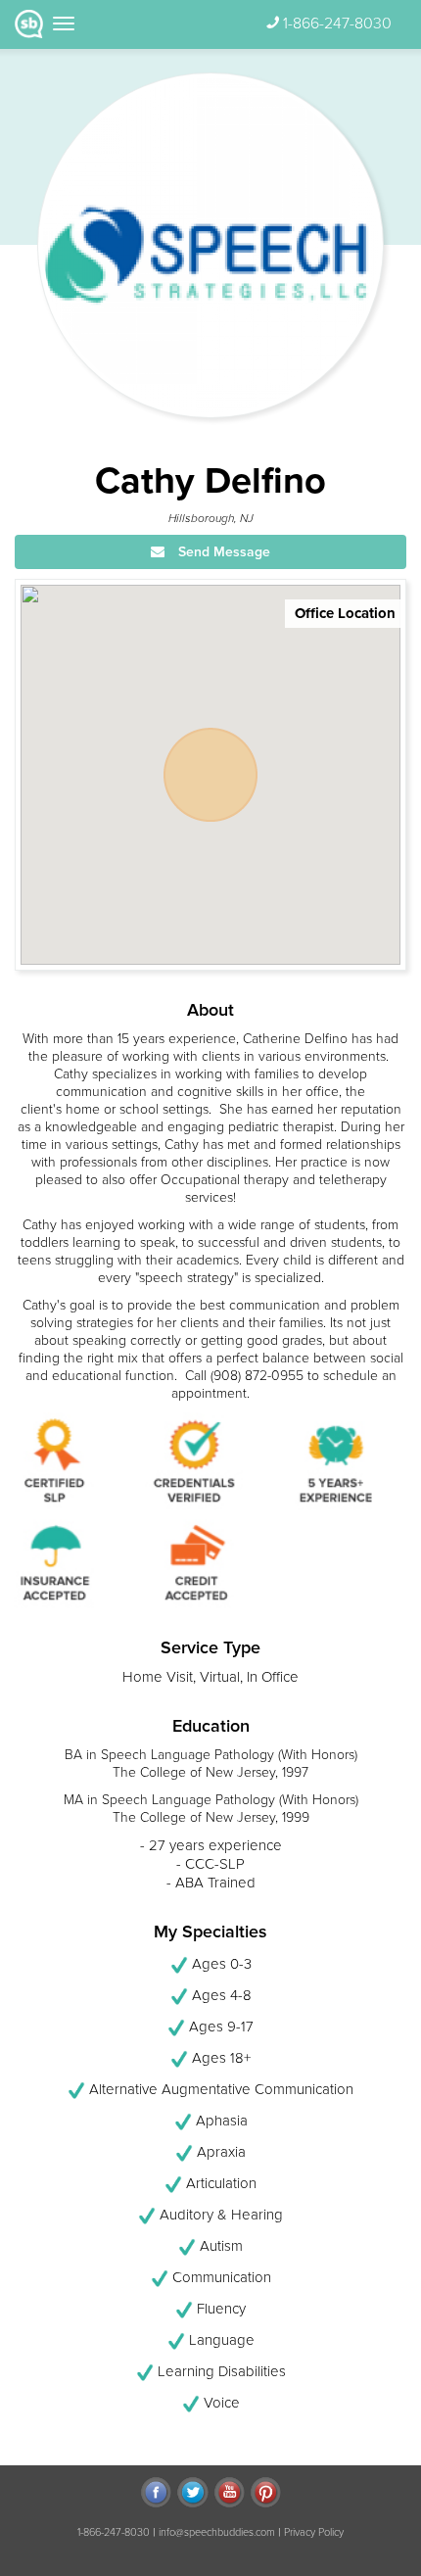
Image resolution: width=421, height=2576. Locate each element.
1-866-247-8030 (337, 24)
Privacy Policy (314, 2532)
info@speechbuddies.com (217, 2532)
